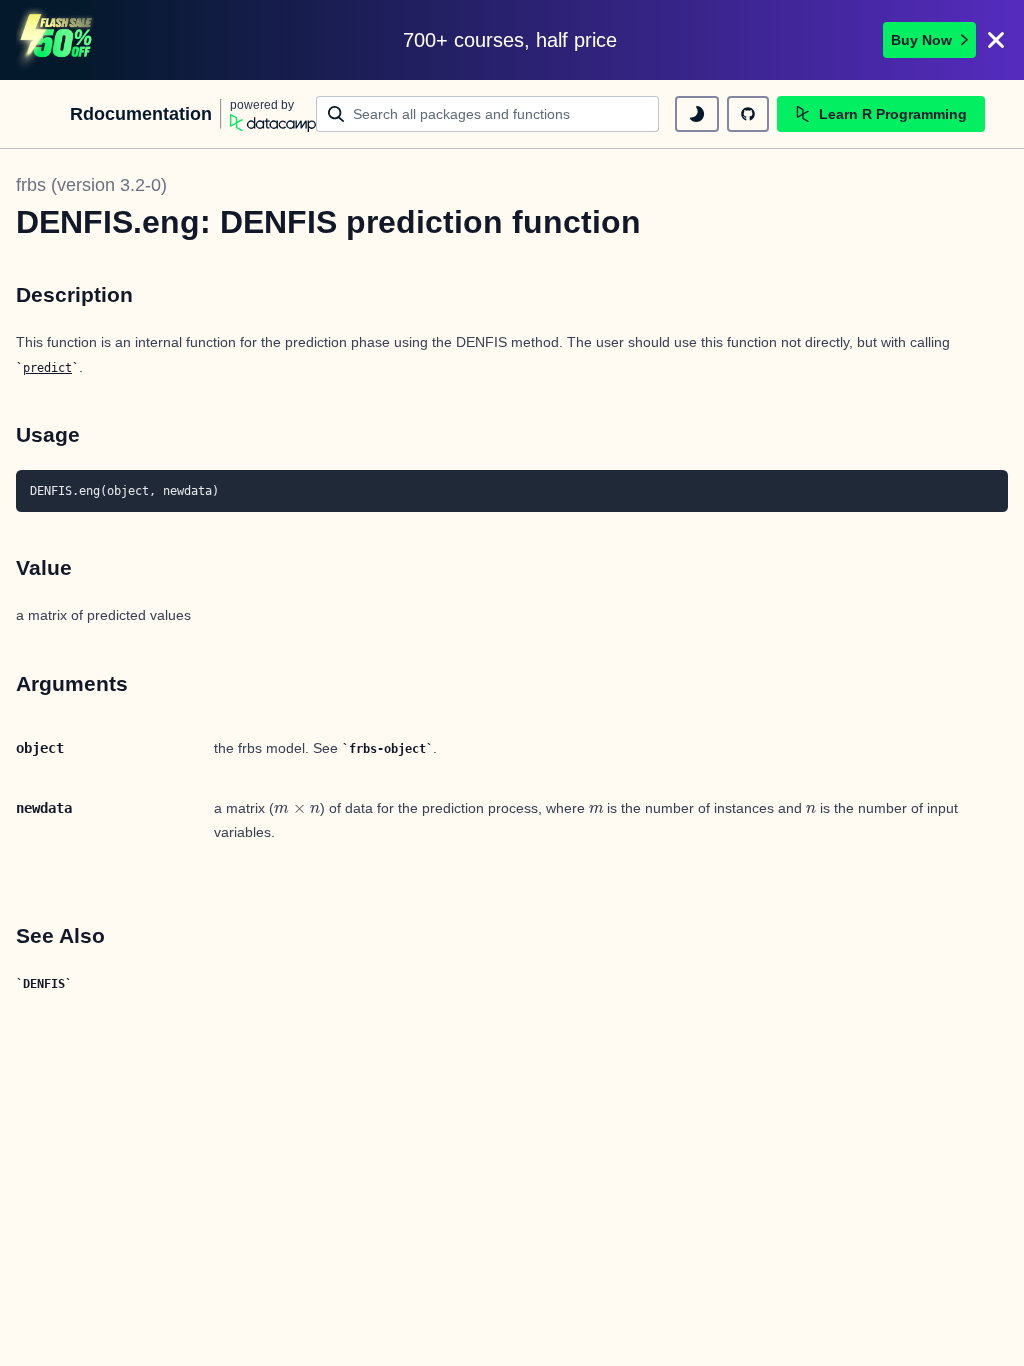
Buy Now (921, 40)
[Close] (996, 40)
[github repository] (748, 114)
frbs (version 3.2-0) (91, 185)
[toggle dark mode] (697, 114)
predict (47, 368)
